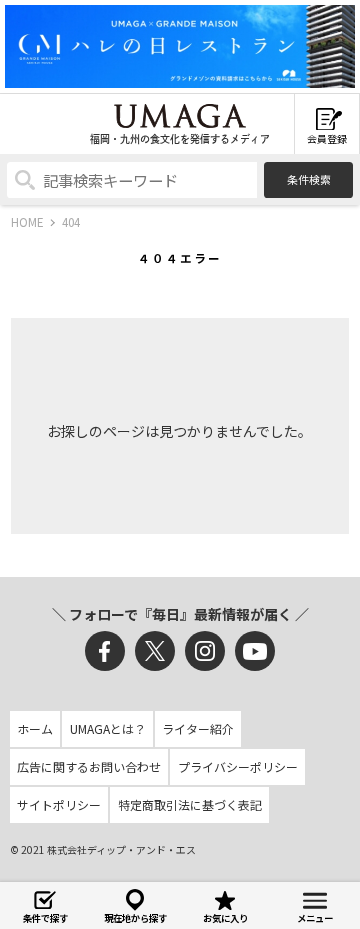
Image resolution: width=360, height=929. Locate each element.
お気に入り (225, 918)
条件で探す (45, 918)
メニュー (315, 918)
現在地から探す (135, 918)
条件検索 (309, 179)
